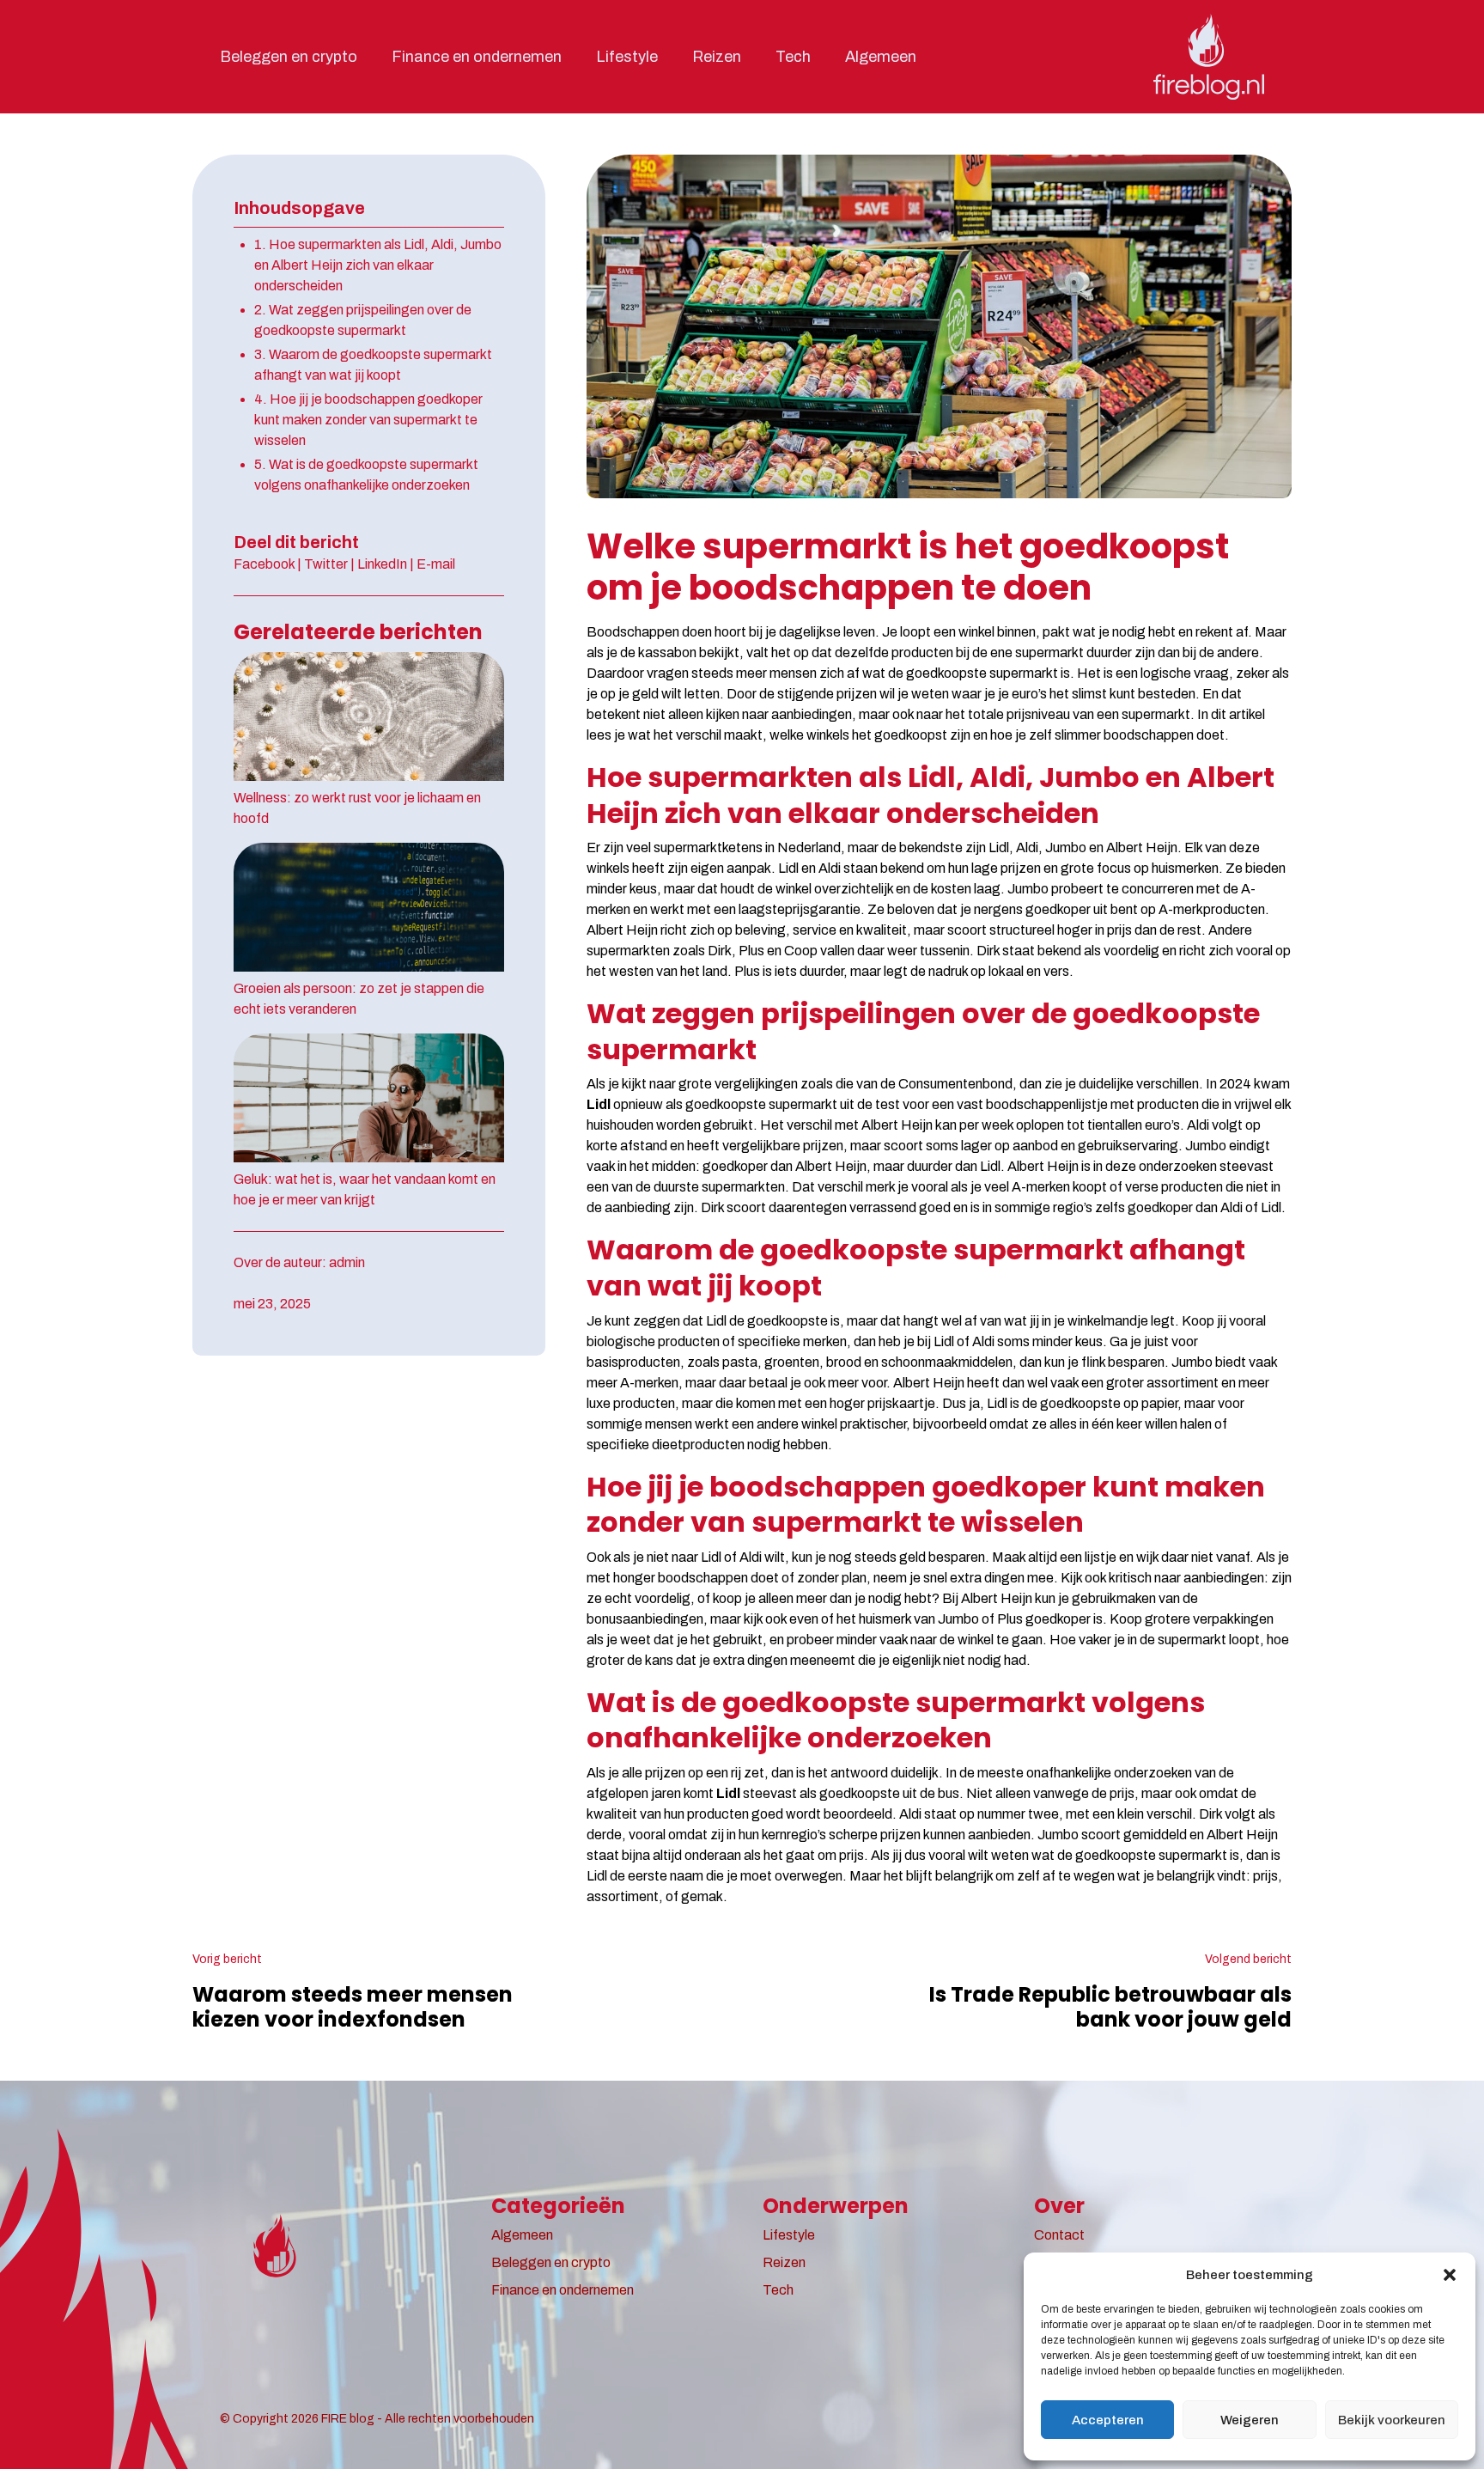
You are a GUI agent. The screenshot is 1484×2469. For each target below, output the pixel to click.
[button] (1450, 2275)
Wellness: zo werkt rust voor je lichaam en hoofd (357, 808)
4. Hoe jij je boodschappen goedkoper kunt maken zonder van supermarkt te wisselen (368, 420)
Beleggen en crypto (289, 57)
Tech (793, 57)
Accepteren (1108, 2420)
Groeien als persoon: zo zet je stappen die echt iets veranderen (359, 999)
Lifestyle (627, 57)
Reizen (717, 57)
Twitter (326, 564)
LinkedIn (382, 564)
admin (347, 1262)
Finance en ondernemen (477, 57)
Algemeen (881, 57)
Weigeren (1250, 2420)
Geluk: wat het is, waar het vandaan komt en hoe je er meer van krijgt (365, 1189)
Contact (1059, 2235)
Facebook (264, 564)
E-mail (436, 564)
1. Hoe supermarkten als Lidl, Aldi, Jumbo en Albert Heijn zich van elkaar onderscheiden (378, 265)
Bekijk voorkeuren (1392, 2420)
